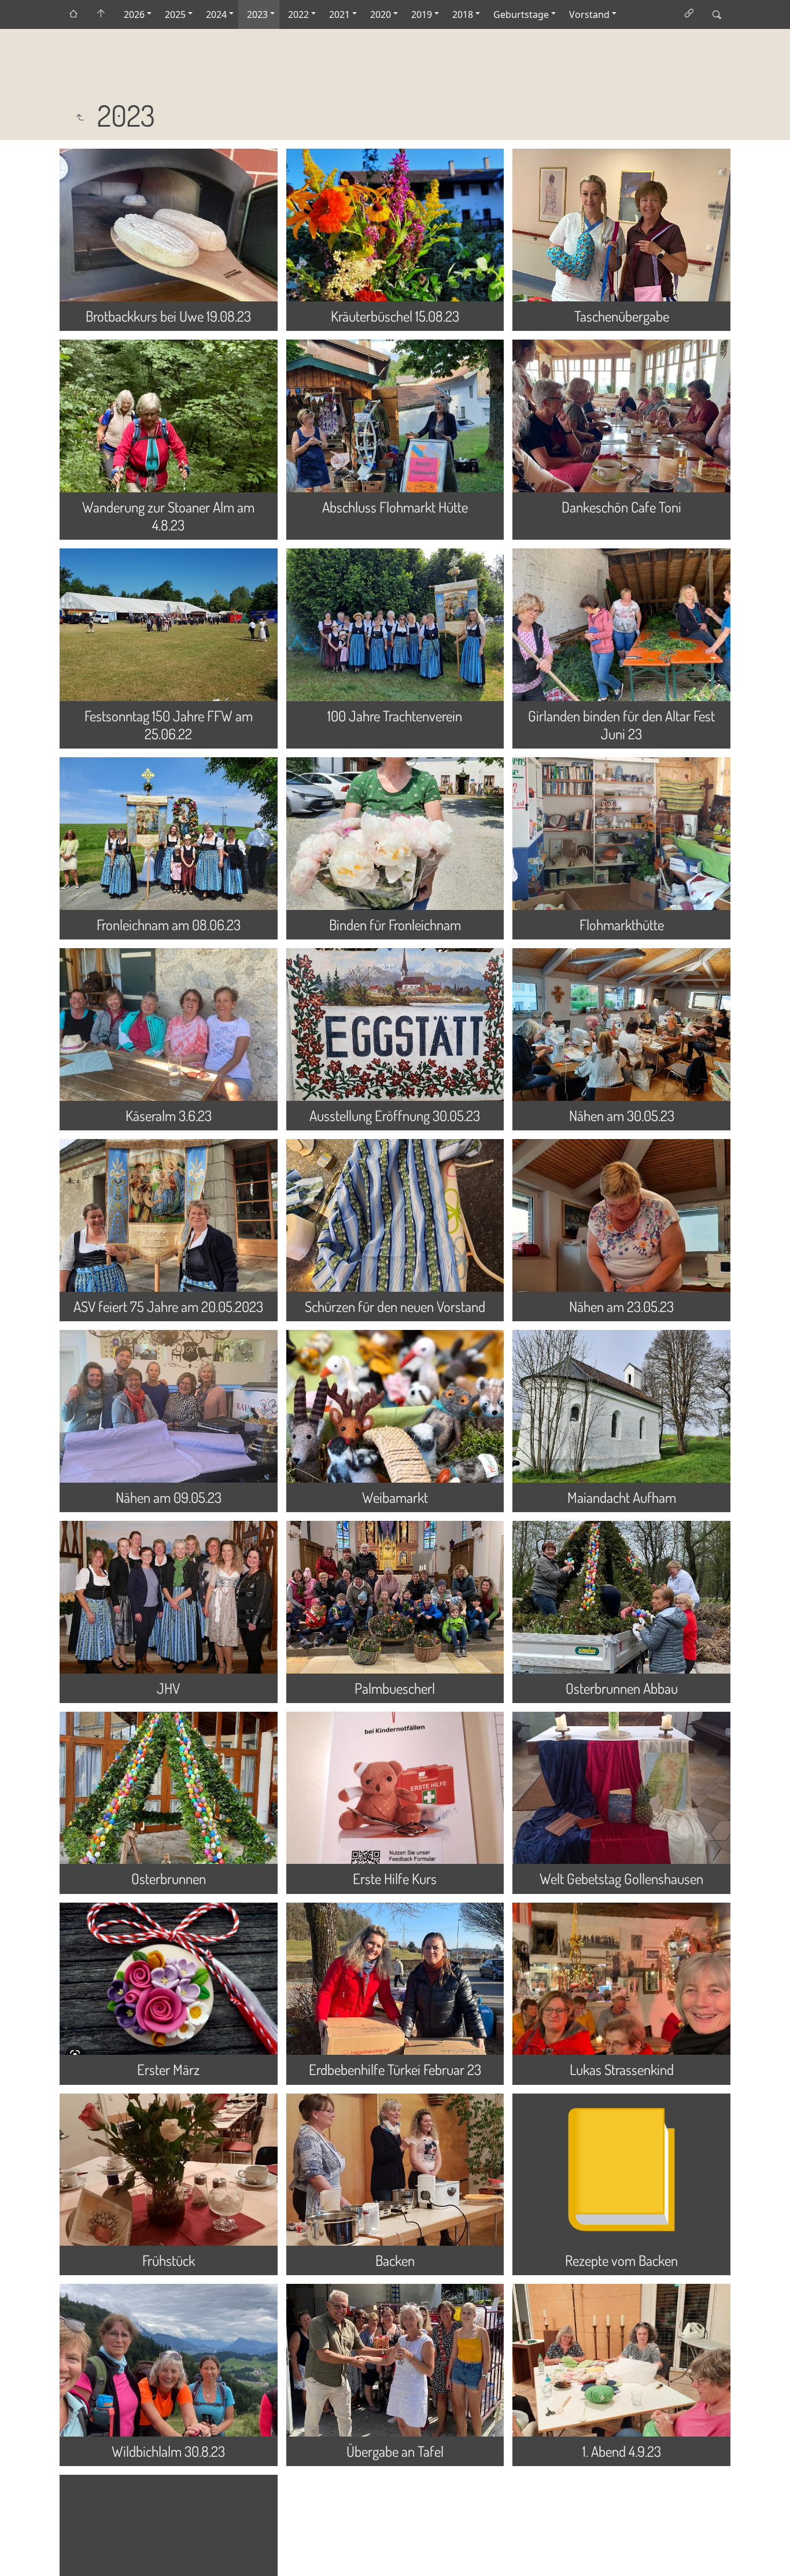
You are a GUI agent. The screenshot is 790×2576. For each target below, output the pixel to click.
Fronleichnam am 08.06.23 (169, 924)
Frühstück (169, 2260)
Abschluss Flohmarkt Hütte (395, 507)
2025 (175, 14)
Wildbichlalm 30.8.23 (168, 2451)
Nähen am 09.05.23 (169, 1497)
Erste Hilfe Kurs (395, 1878)
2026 (134, 14)
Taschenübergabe (622, 316)
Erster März (168, 2069)
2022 (298, 14)
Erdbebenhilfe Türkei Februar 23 (395, 2069)
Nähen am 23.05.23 (621, 1306)
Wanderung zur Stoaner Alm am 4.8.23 (168, 516)
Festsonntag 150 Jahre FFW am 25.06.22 (169, 725)
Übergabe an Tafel (395, 2451)
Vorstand (589, 14)
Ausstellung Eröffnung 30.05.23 (395, 1115)
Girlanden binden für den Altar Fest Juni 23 (621, 725)
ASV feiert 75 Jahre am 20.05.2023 (168, 1306)
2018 (463, 14)
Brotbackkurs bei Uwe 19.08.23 (168, 316)
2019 (422, 14)
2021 (339, 14)
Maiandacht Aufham (622, 1497)
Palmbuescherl (395, 1688)
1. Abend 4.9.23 (622, 2451)
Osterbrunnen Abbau (622, 1688)
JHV (168, 1688)
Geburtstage (521, 14)
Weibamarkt (395, 1497)
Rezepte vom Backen (621, 2260)
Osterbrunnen (169, 1878)
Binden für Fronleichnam (395, 924)
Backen (395, 2260)
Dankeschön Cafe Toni (621, 507)
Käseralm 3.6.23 (169, 1115)
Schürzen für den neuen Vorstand (395, 1306)
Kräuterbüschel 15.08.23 (395, 316)
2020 (381, 14)
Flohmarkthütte (622, 924)
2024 (216, 14)
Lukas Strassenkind (622, 2069)
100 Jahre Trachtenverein (395, 716)
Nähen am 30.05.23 (622, 1115)
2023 (257, 14)
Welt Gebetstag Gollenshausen (621, 1878)
